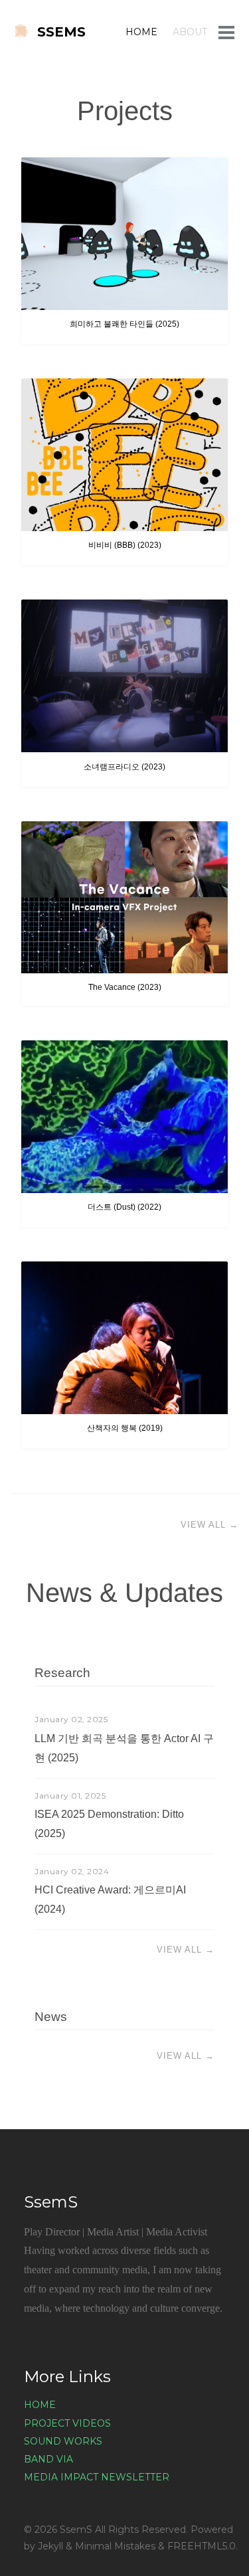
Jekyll (50, 2546)
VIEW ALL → (209, 1525)
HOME (141, 32)
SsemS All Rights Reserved (123, 2530)
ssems (61, 32)
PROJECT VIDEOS (67, 2423)
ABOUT (190, 32)
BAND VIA (48, 2459)
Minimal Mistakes (115, 2546)
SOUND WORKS (63, 2441)
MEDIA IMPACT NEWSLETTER (97, 2477)
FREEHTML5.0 (202, 2546)
